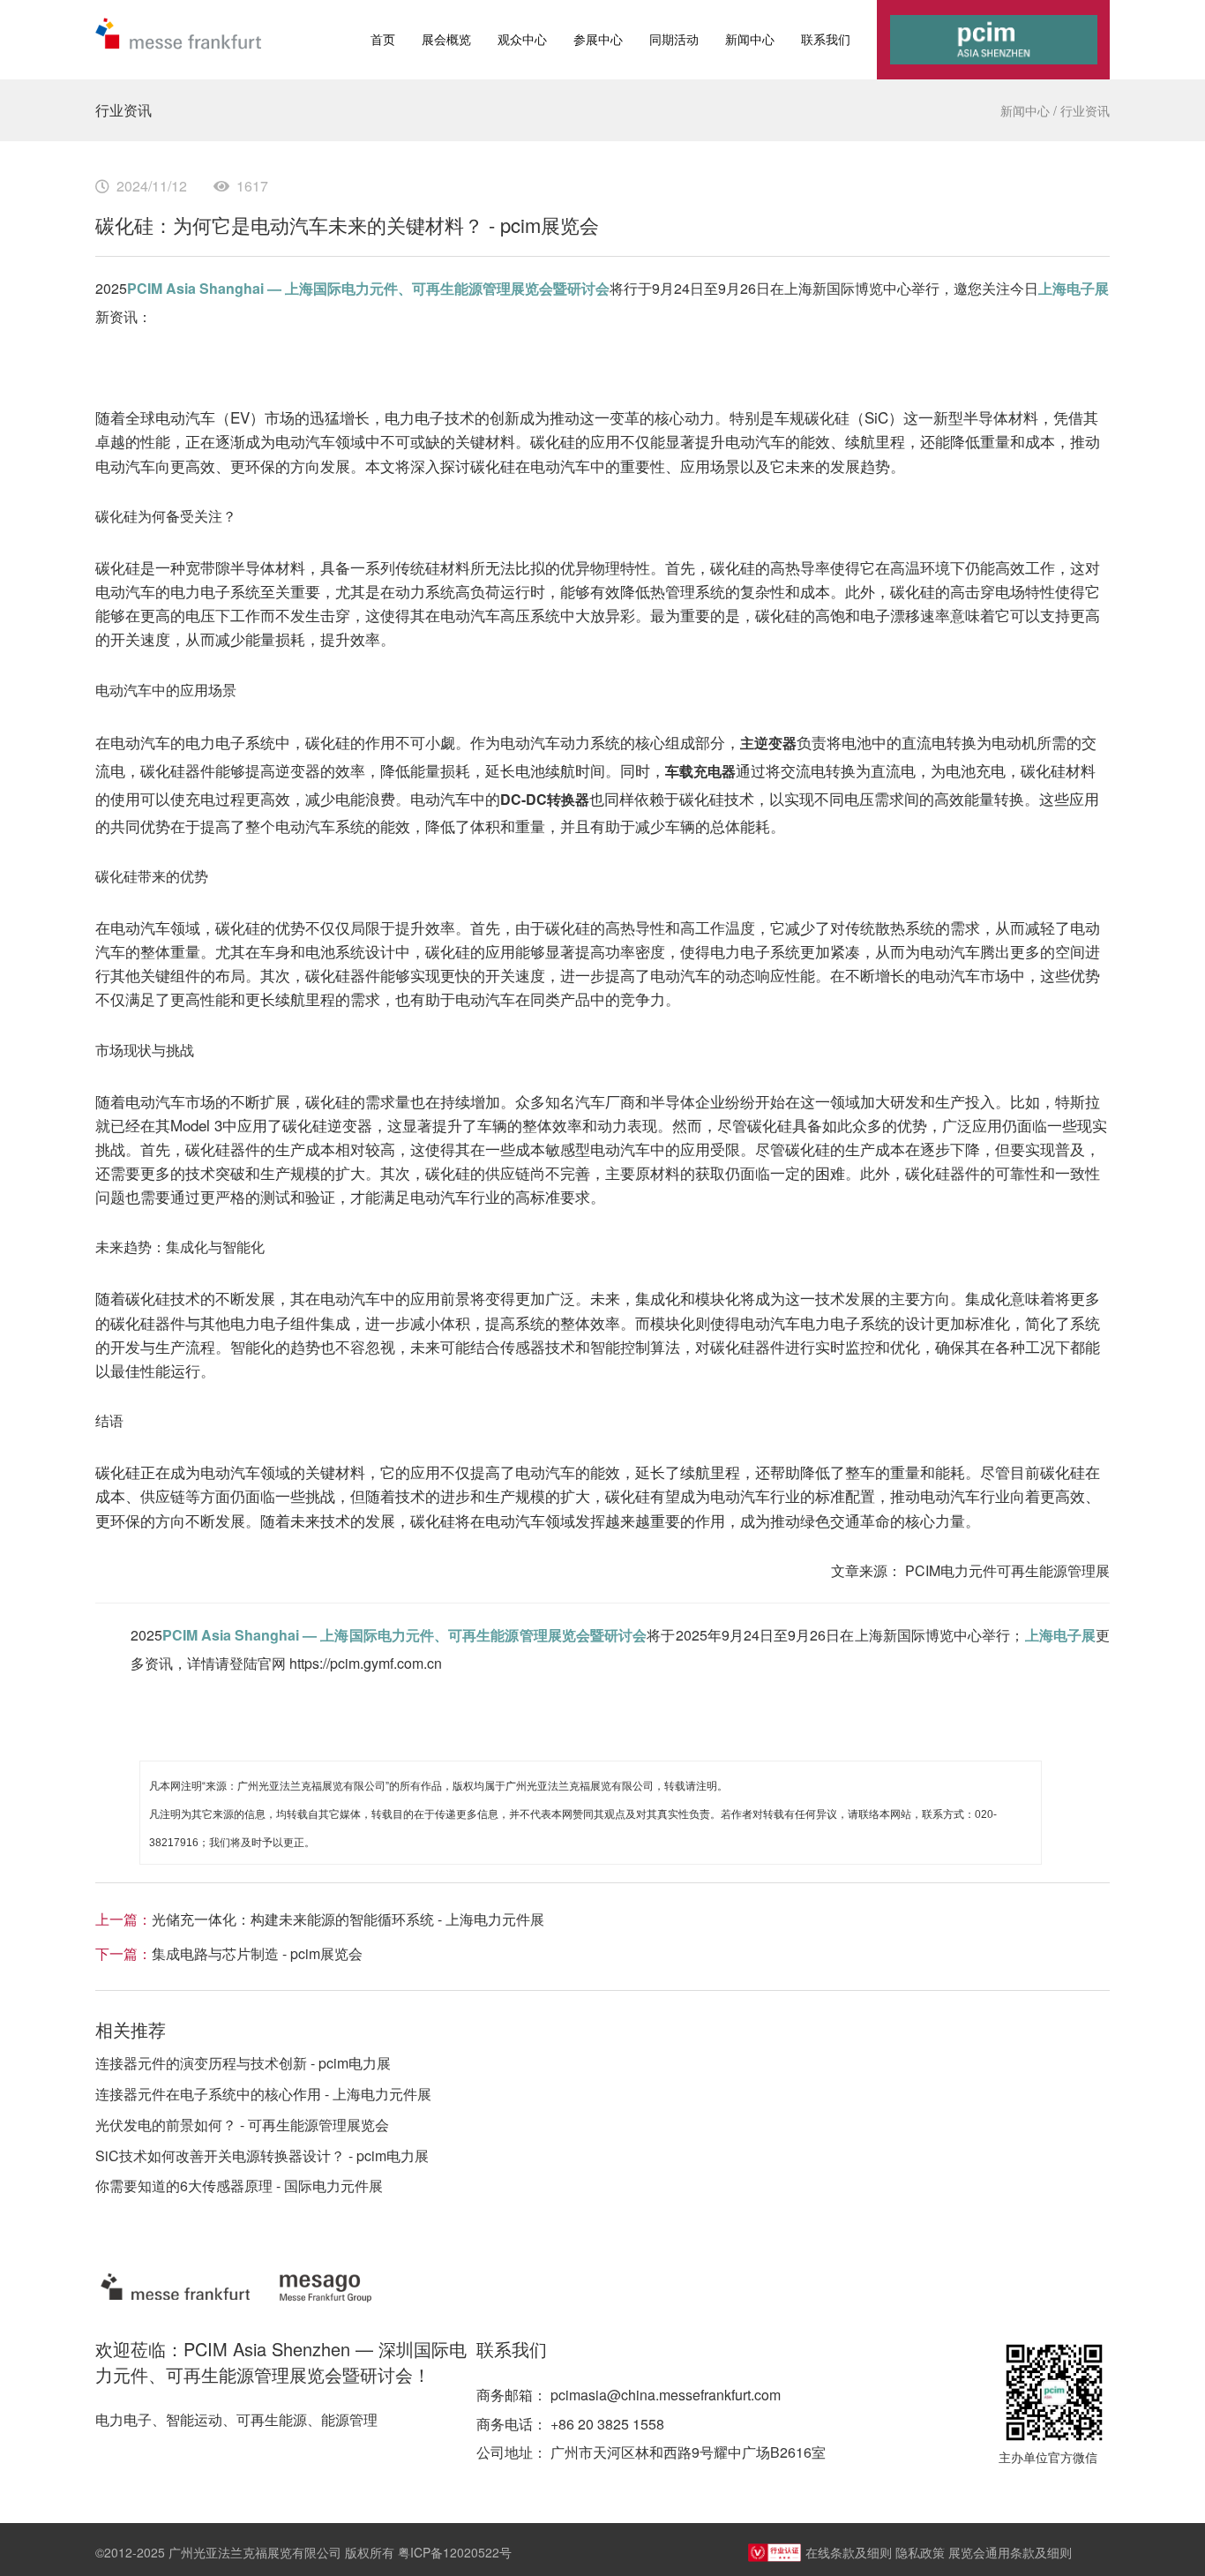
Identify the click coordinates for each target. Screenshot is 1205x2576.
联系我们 (826, 39)
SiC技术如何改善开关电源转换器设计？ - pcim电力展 (262, 2155)
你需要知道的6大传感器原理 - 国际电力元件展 (239, 2185)
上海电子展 (1074, 288)
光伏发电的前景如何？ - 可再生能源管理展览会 (242, 2125)
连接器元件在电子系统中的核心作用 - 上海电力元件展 (263, 2094)
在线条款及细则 (849, 2552)
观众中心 (522, 39)
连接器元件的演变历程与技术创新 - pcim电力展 (243, 2063)
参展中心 (598, 39)
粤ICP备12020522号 (455, 2552)
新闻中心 (750, 39)
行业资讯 (1085, 110)
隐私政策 (920, 2552)
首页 (383, 39)
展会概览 (446, 39)
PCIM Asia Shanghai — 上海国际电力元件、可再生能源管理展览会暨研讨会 (368, 288)
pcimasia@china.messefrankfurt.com (666, 2395)
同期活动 (674, 39)
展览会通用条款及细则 (1010, 2552)
